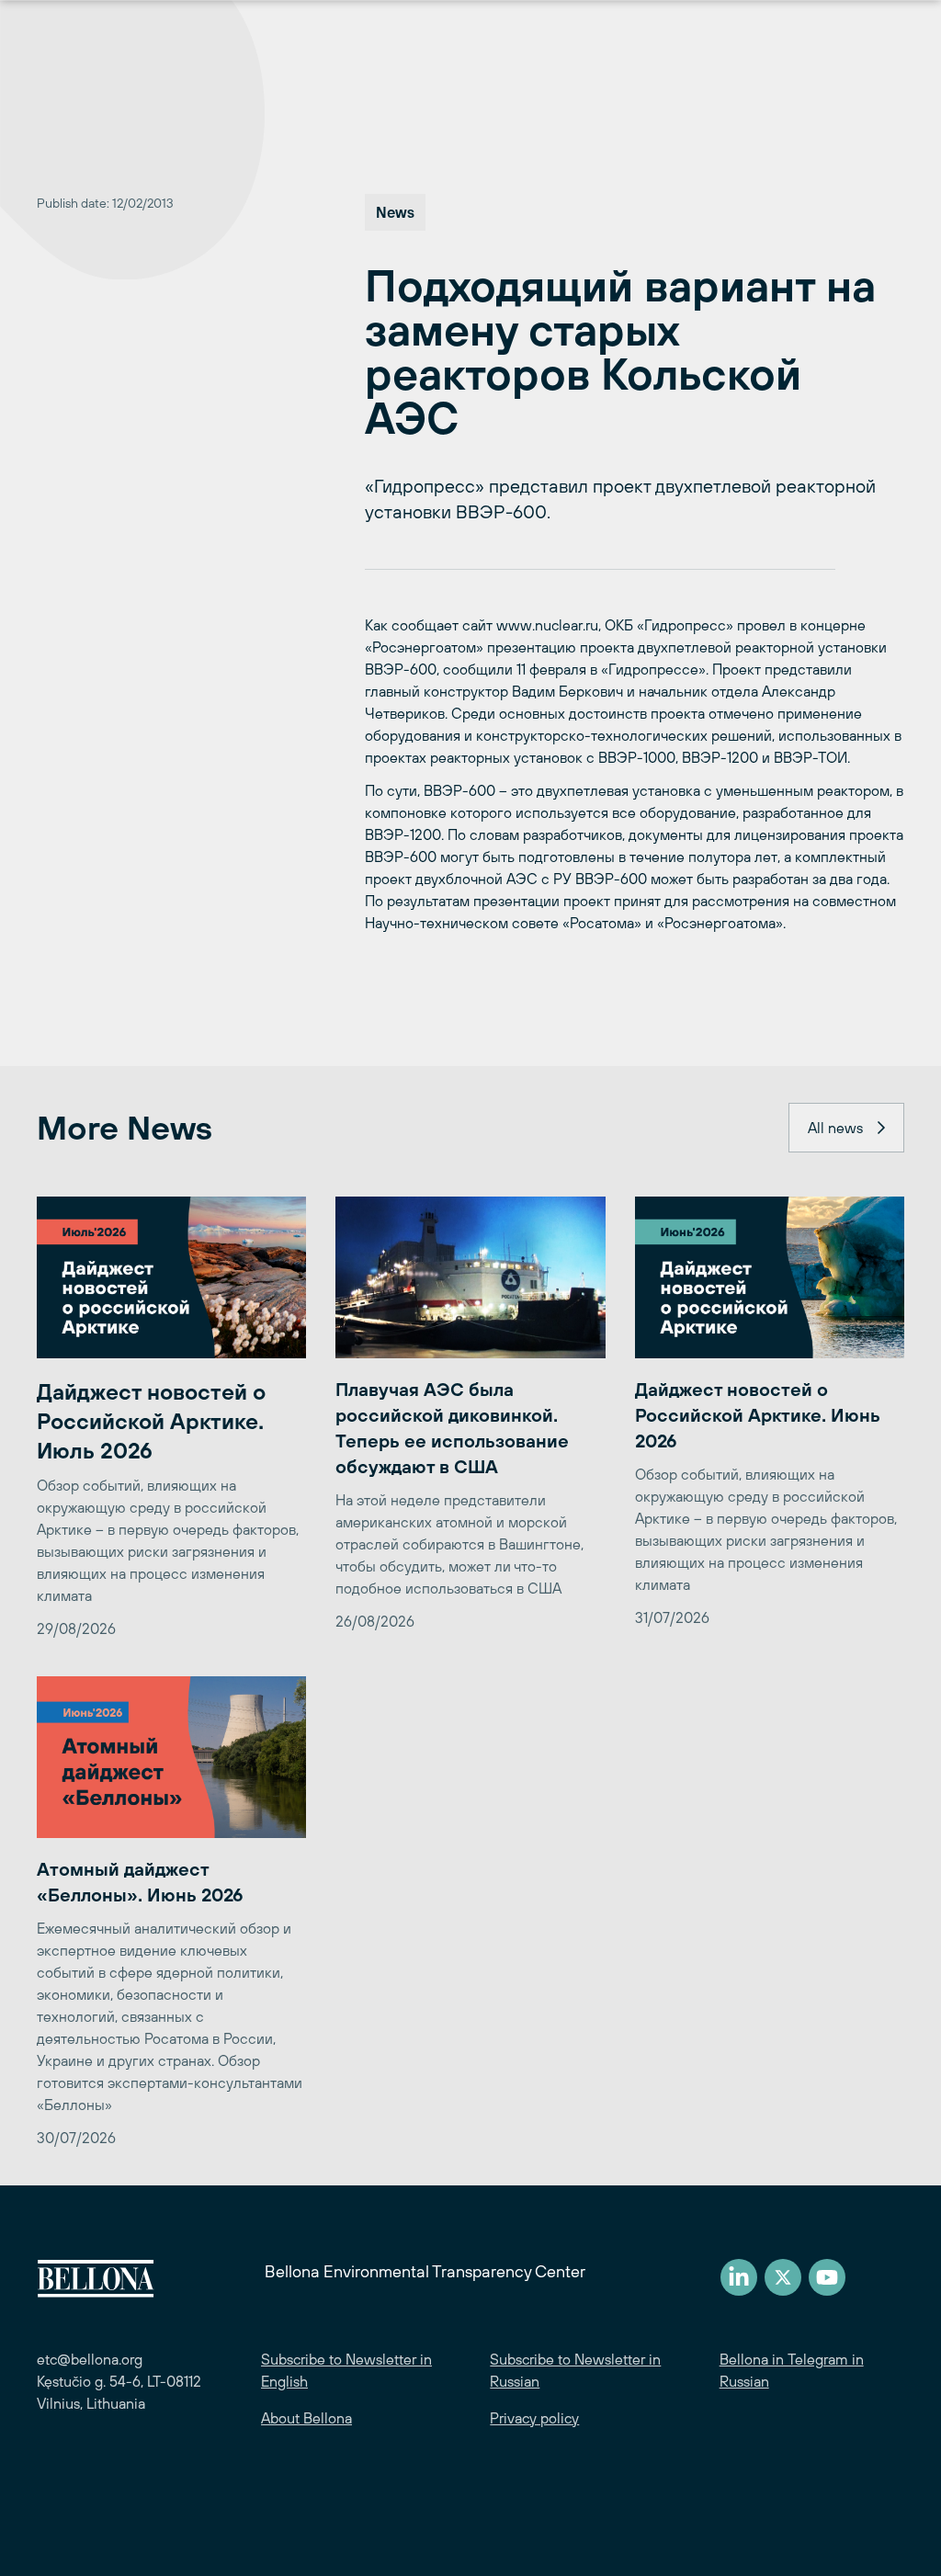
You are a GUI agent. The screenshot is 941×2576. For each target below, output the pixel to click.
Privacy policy (534, 2418)
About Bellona (306, 2418)
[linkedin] (739, 2277)
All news (835, 1128)
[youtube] (827, 2277)
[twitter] (783, 2277)
